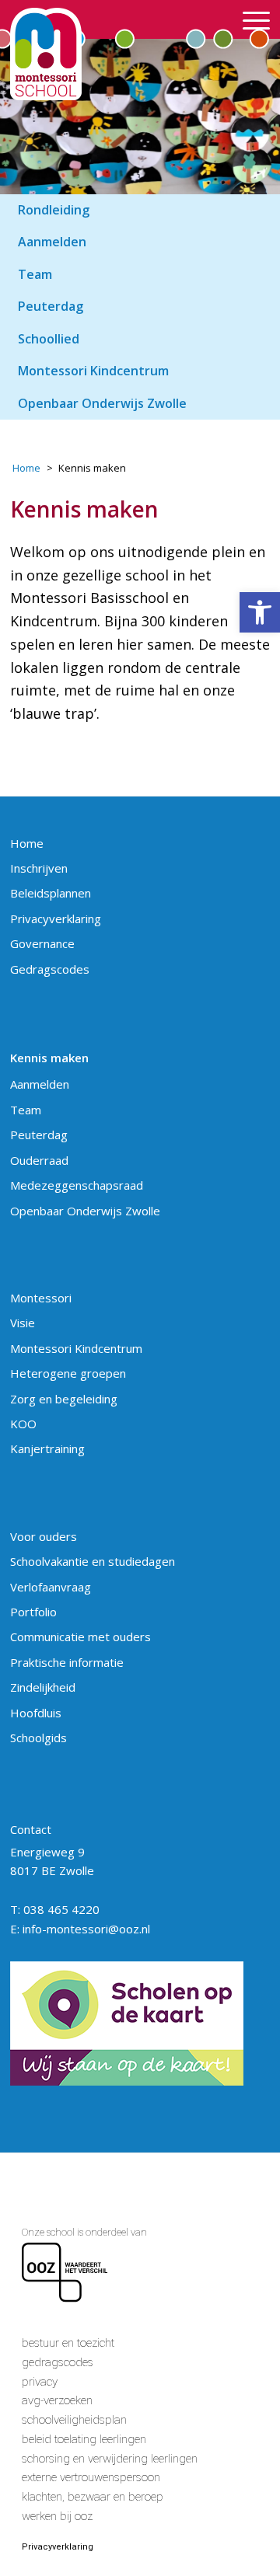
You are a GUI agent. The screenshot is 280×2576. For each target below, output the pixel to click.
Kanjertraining (47, 1448)
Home (27, 843)
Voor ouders (44, 1536)
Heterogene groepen (68, 1373)
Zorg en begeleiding (64, 1399)
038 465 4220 (61, 1909)
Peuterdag (39, 1135)
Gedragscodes (50, 969)
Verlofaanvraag (51, 1587)
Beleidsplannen (51, 893)
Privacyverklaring (56, 919)
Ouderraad (39, 1160)
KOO (23, 1424)
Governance (42, 943)
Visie (23, 1323)
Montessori (41, 1298)
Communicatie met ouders (80, 1637)
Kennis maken (49, 1058)
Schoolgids (38, 1738)
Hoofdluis (36, 1713)
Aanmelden (40, 1084)
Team (26, 1110)
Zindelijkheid (43, 1687)
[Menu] (248, 19)
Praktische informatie (67, 1662)
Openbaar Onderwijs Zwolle (85, 1211)
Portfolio (33, 1612)
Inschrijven (39, 868)
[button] (260, 612)
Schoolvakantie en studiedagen (93, 1561)
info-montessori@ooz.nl (86, 1929)
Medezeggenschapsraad (77, 1185)
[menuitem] (248, 19)
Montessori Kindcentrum (76, 1348)
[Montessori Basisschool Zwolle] (114, 54)
